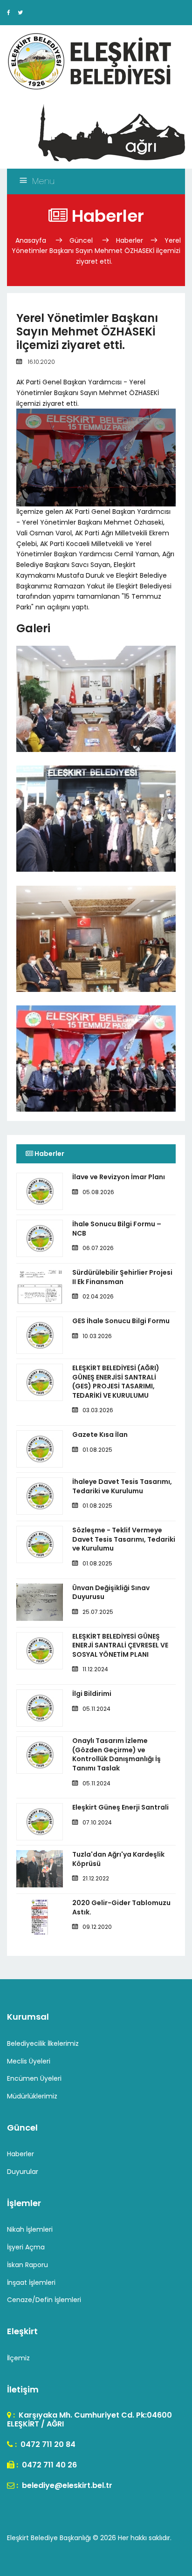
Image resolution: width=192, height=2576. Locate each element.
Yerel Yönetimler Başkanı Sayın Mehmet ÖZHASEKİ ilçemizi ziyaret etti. (96, 251)
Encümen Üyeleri (34, 2078)
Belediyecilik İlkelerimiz (43, 2043)
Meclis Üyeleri (29, 2061)
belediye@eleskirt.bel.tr (66, 2485)
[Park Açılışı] (96, 1090)
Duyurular (23, 2172)
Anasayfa (32, 240)
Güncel (81, 240)
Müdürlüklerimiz (32, 2096)
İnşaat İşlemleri (31, 2282)
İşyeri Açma (26, 2247)
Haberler (130, 240)
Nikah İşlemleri (30, 2229)
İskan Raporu (27, 2265)
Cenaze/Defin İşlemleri (44, 2300)
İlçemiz (18, 2358)
